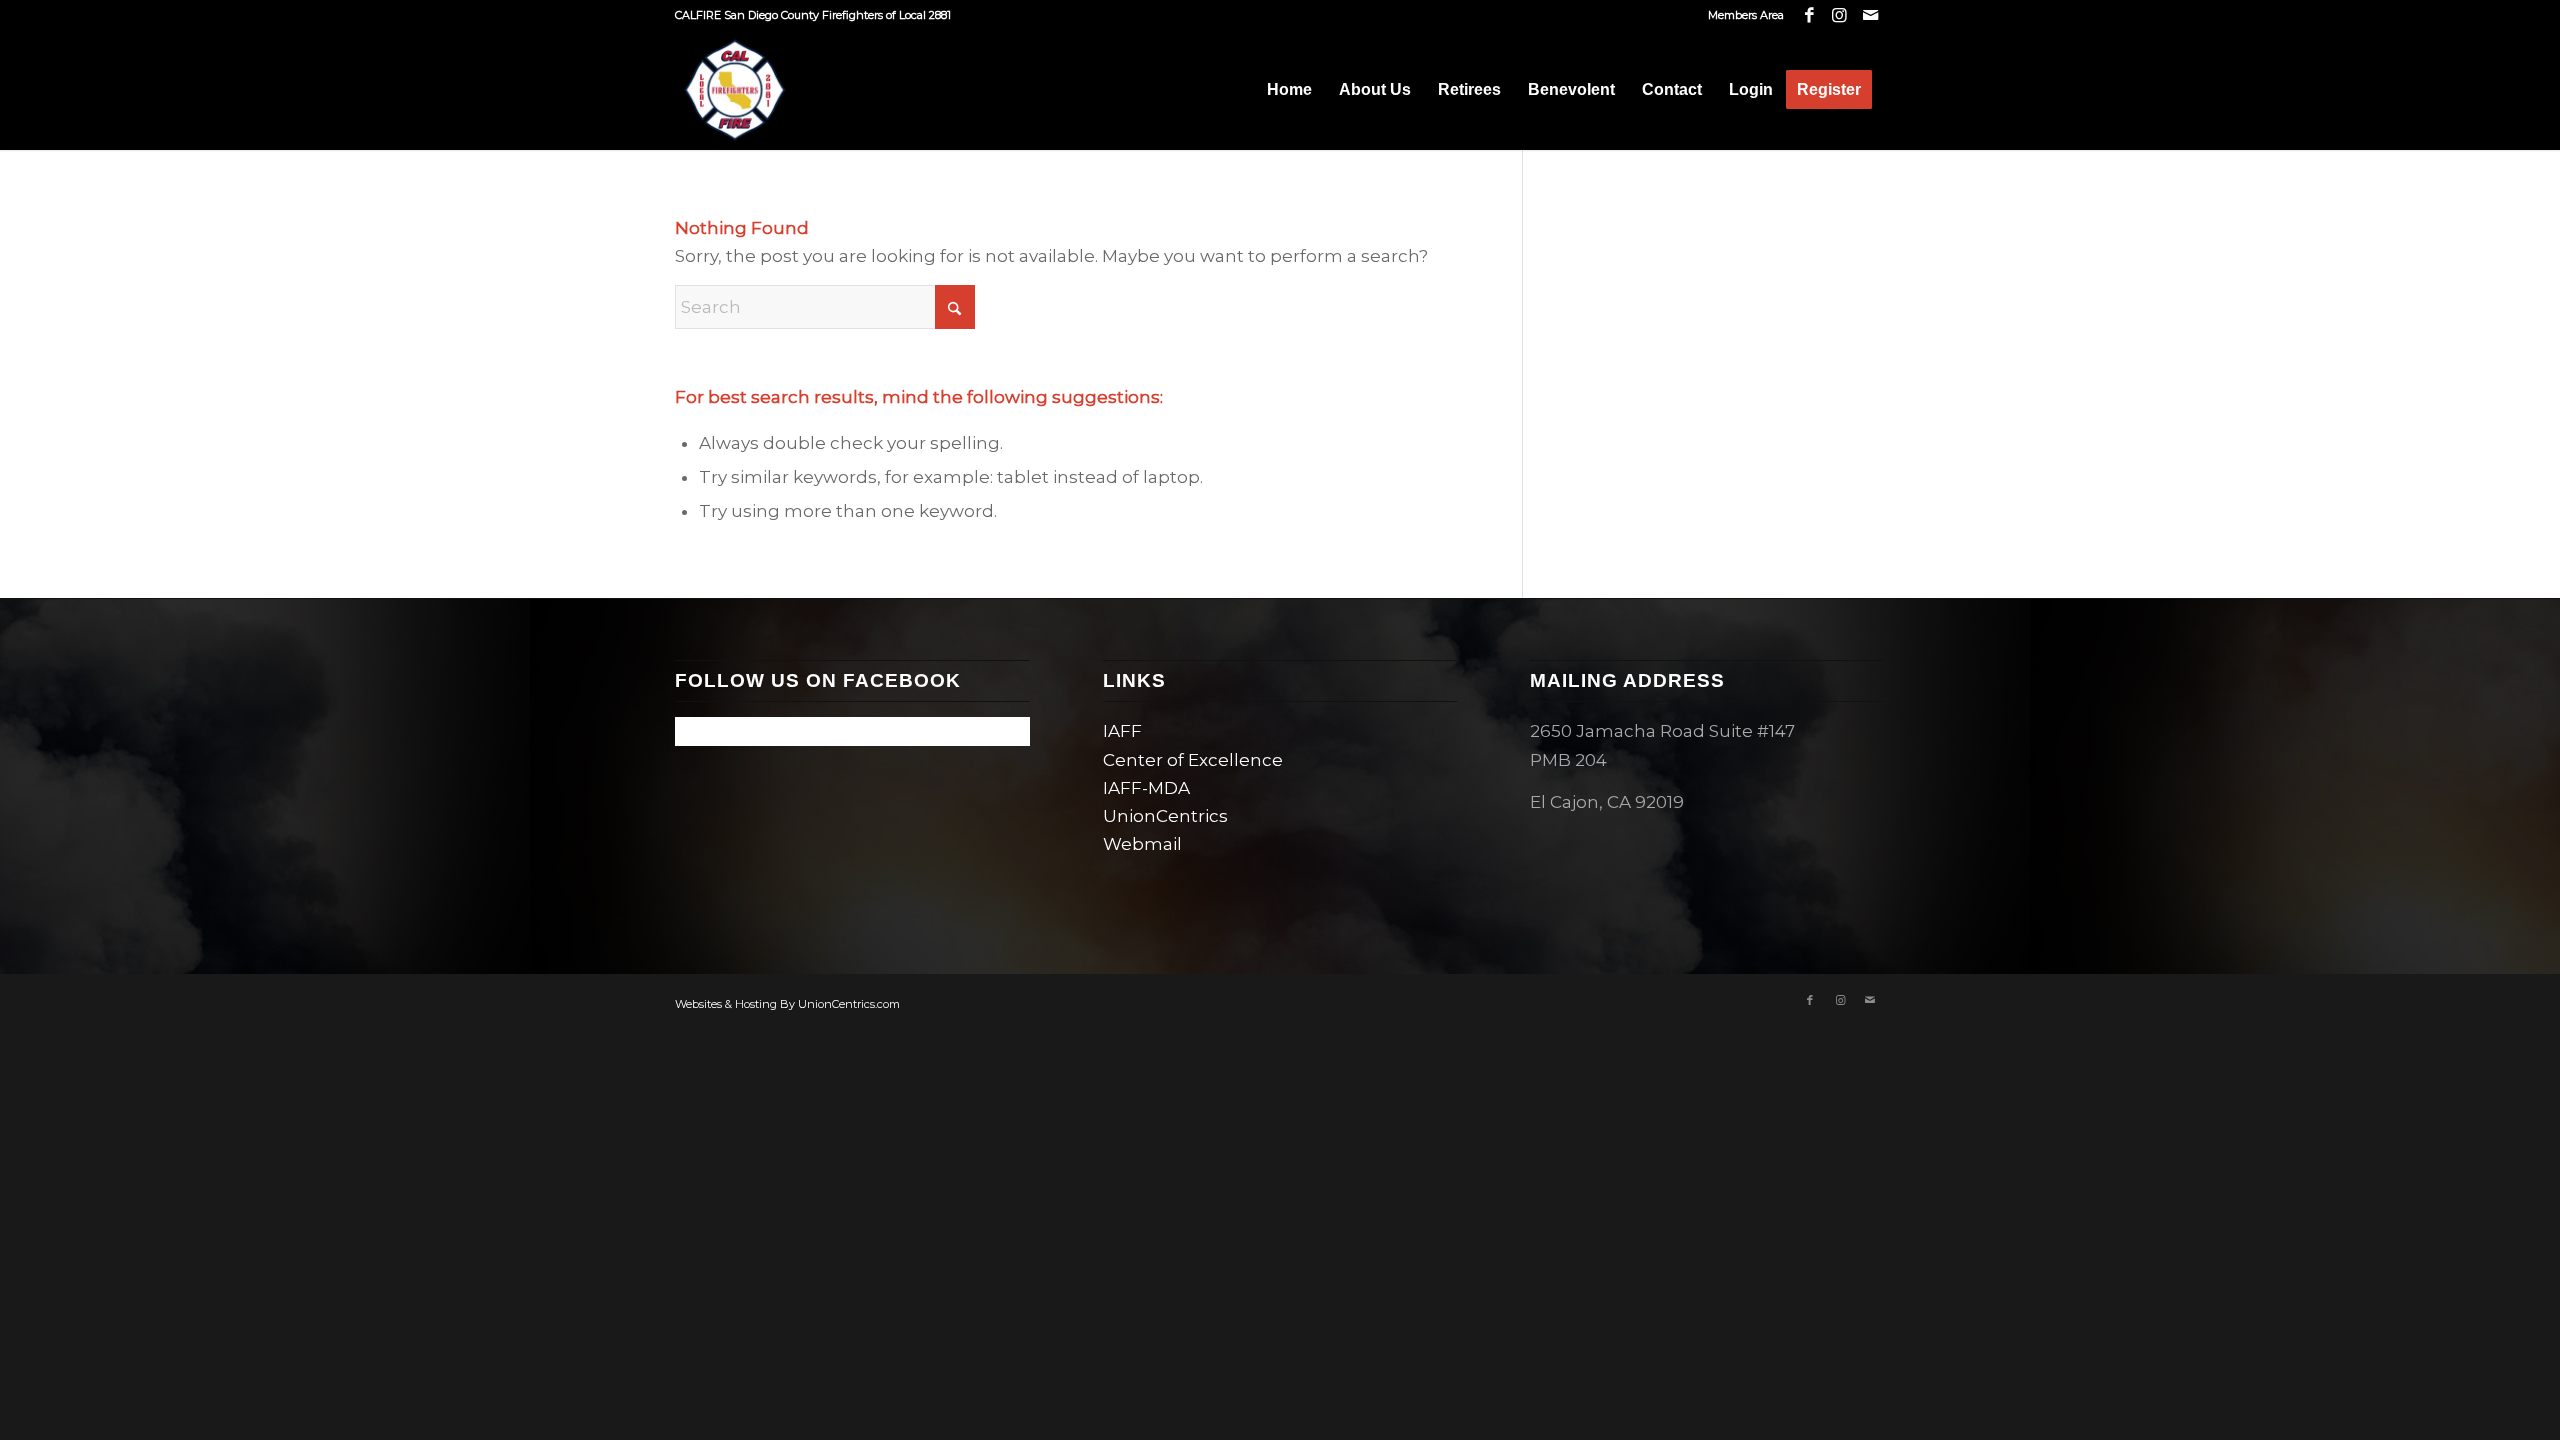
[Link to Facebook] (1809, 15)
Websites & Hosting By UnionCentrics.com (787, 1004)
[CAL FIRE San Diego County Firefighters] (735, 90)
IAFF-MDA (1146, 788)
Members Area (1746, 15)
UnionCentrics (1165, 816)
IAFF (1122, 731)
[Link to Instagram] (1839, 15)
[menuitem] (1741, 15)
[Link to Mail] (1870, 15)
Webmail (1142, 844)
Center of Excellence (1193, 760)
